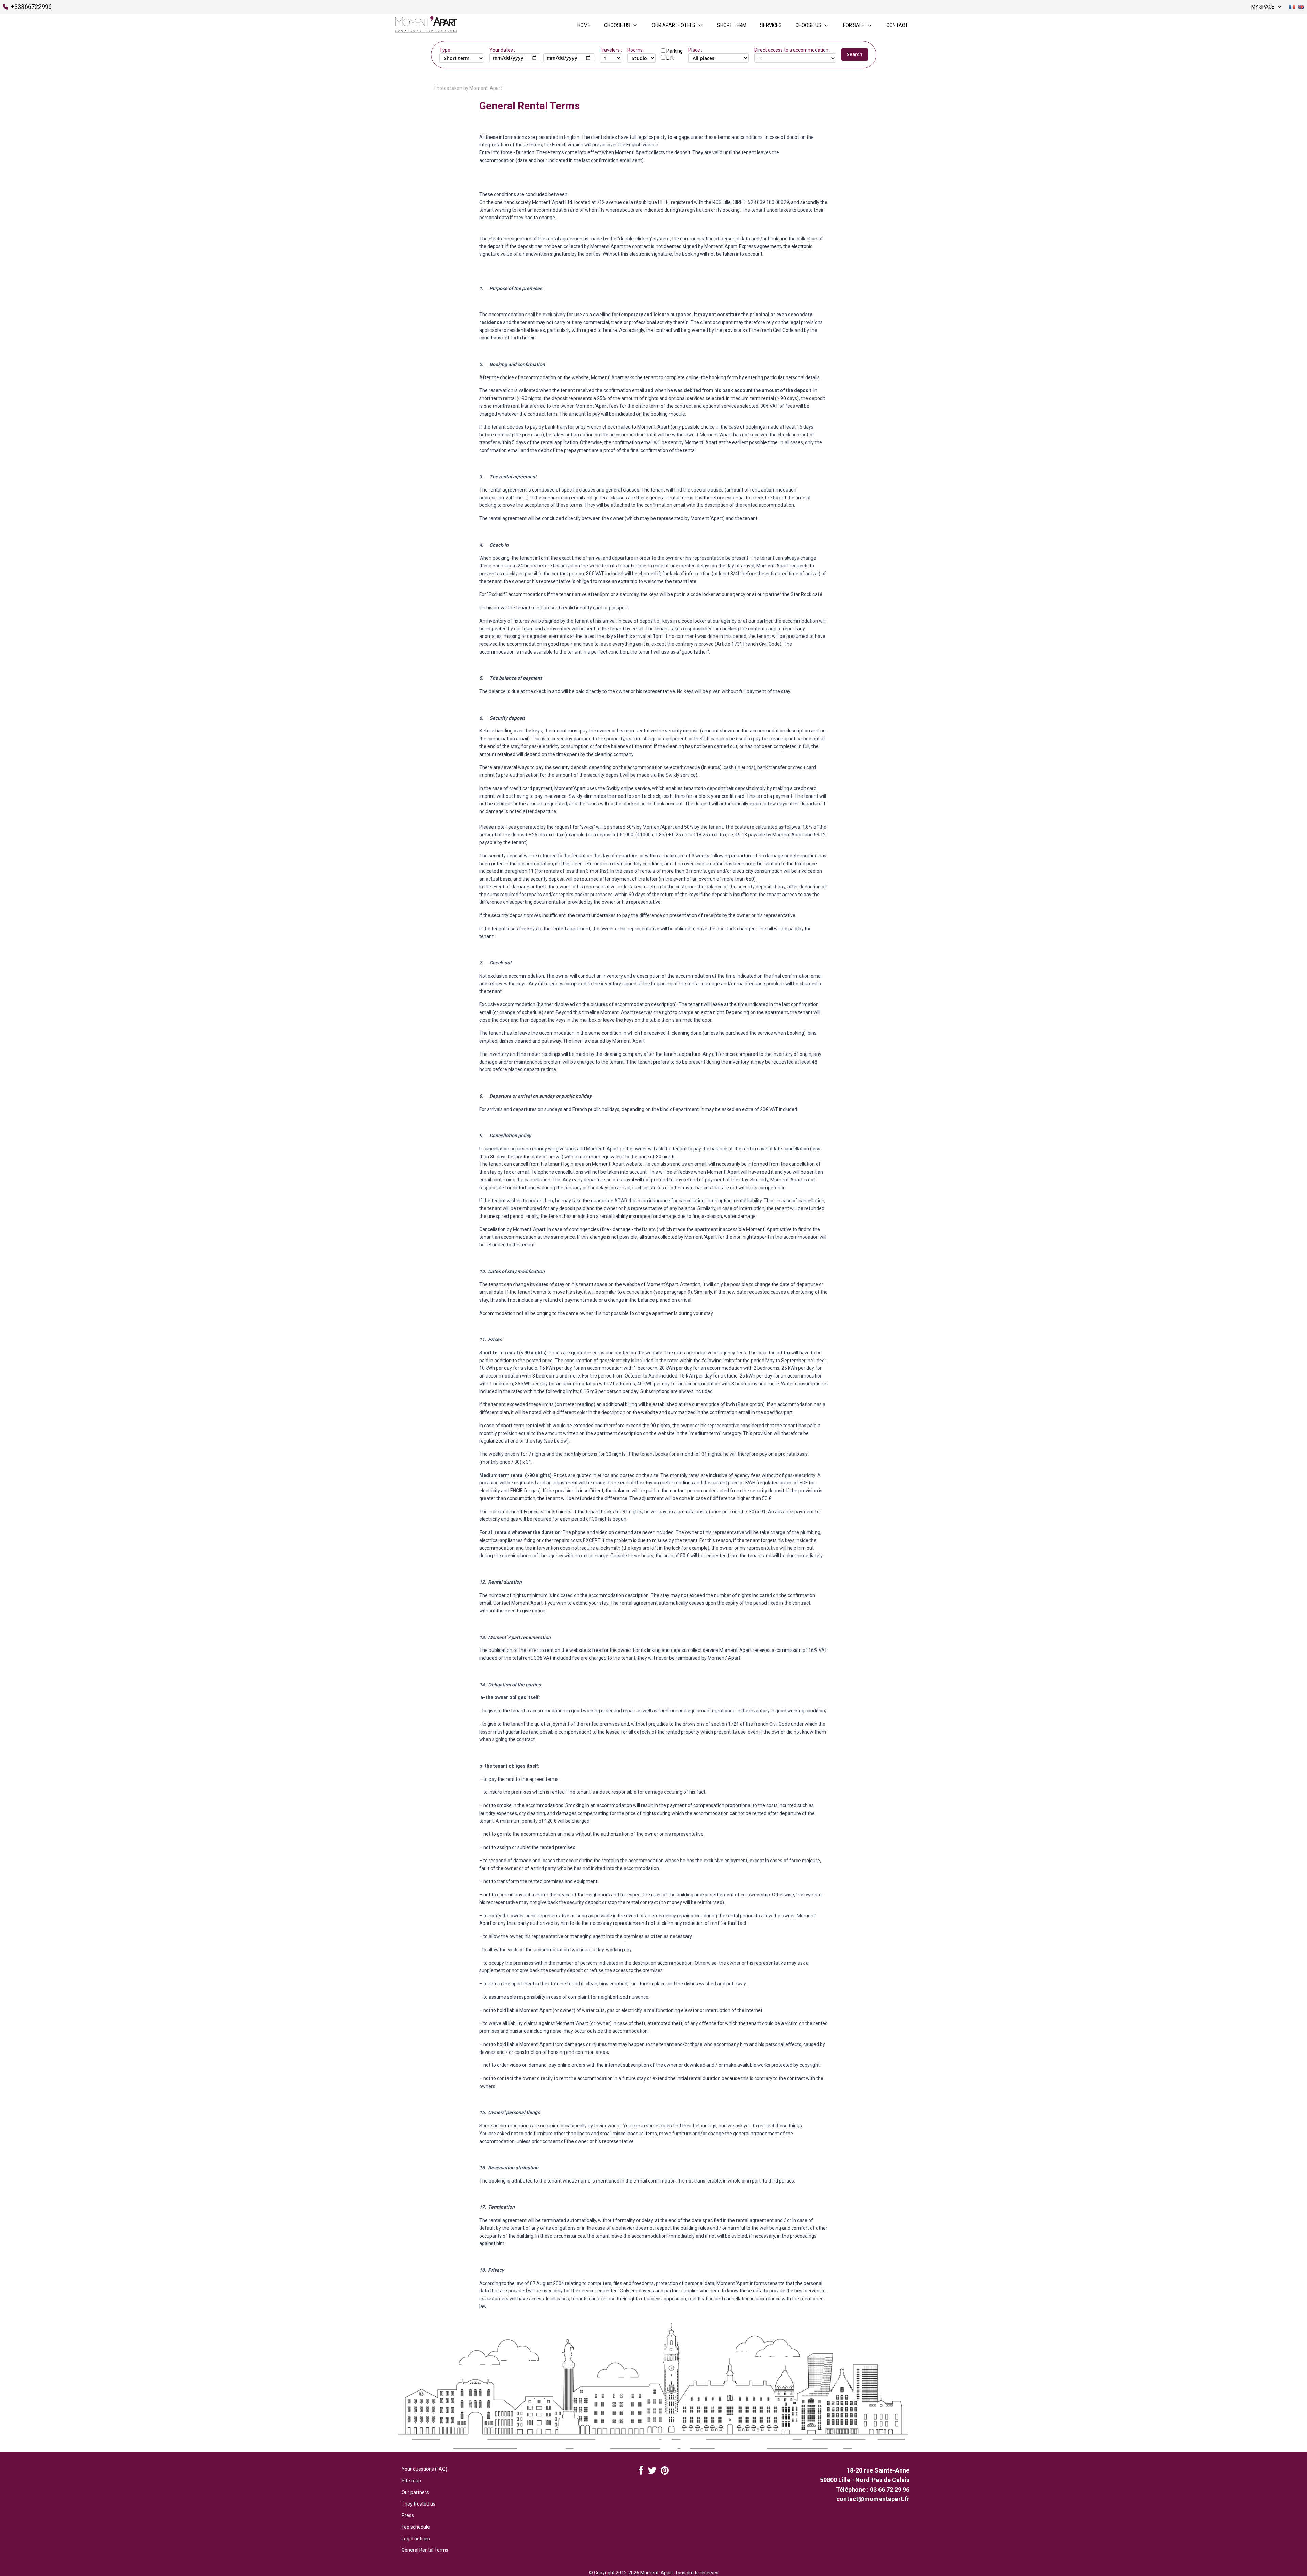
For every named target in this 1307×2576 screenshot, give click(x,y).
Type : (446, 50)
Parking (675, 51)
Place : (695, 50)
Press (408, 2515)
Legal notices (416, 2539)
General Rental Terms (425, 2550)
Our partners (415, 2492)
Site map (411, 2481)
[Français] (1292, 7)
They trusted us (418, 2504)
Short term (732, 25)
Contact (897, 25)
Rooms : (636, 50)
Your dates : (502, 50)
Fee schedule (416, 2527)
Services (771, 25)
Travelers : (611, 50)
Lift (670, 58)
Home (584, 25)
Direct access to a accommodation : (792, 50)
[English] (1301, 7)
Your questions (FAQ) (424, 2469)
